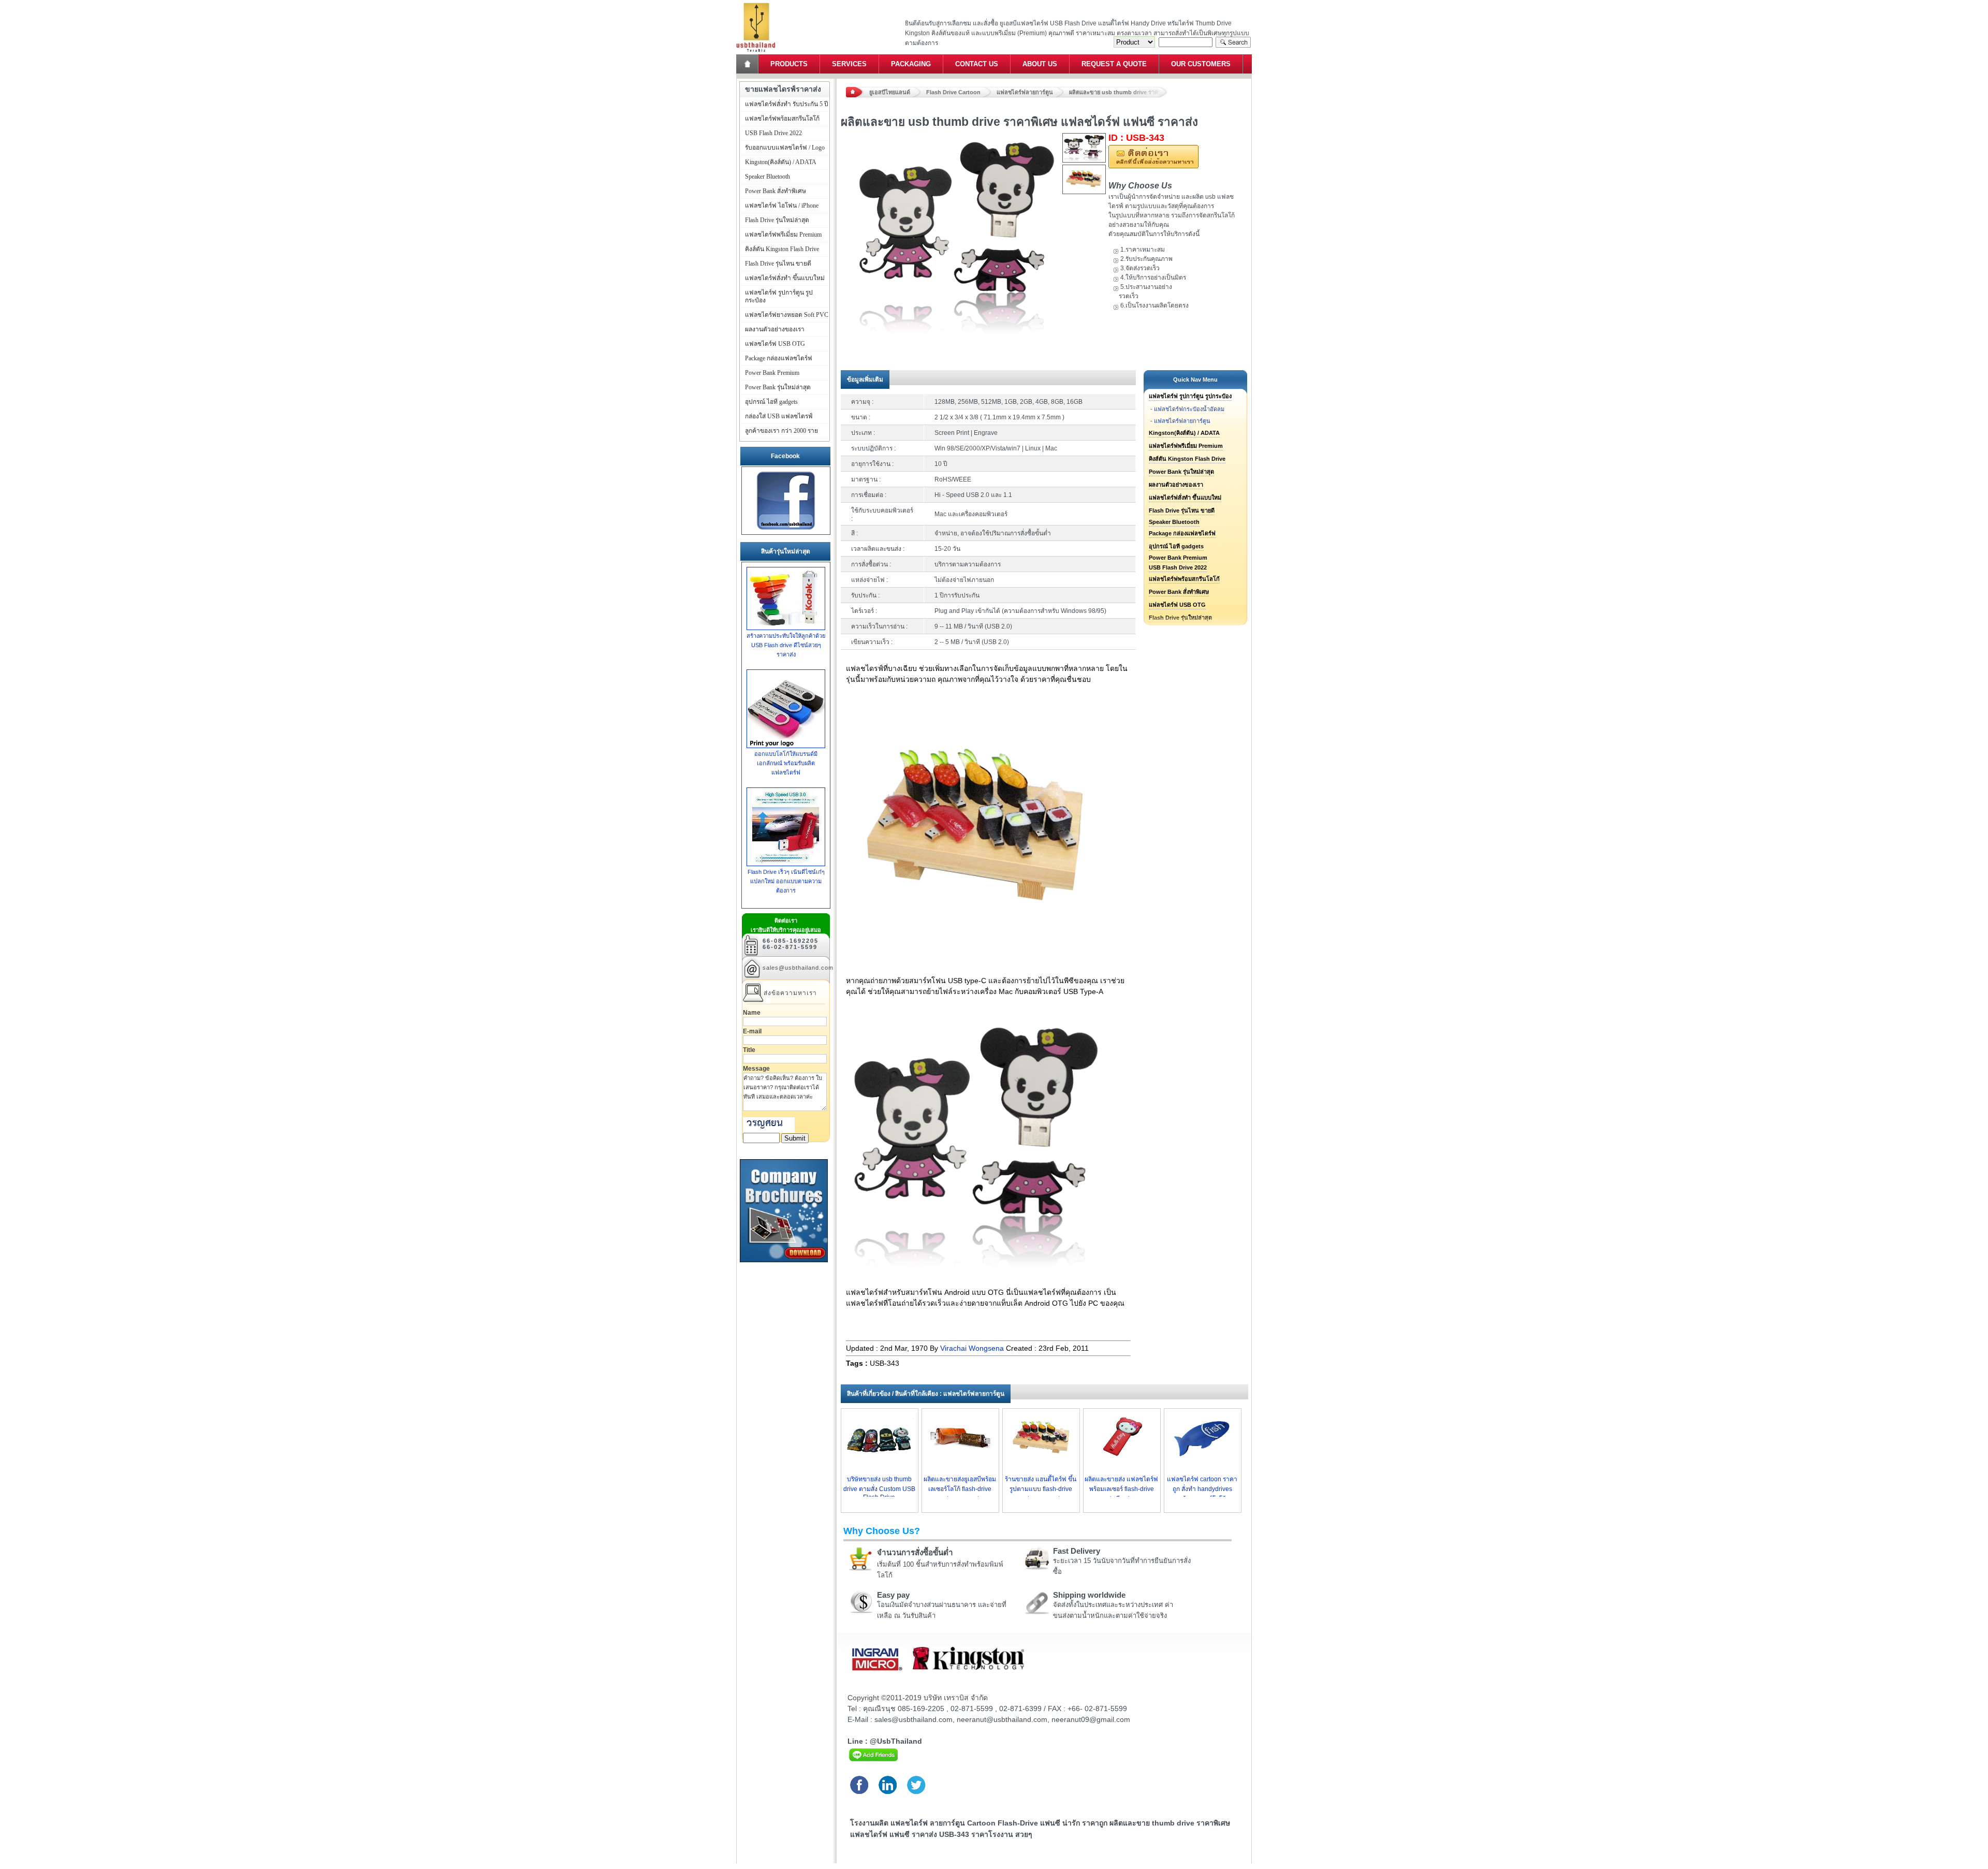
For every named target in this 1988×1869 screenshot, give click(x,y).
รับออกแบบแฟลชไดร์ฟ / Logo (785, 148)
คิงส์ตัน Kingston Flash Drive (1187, 459)
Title (749, 1050)
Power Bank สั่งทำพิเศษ (1179, 592)
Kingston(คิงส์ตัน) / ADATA (1184, 433)
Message (756, 1069)
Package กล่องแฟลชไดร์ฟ (1182, 533)
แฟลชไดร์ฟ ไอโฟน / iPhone (782, 206)
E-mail (752, 1031)
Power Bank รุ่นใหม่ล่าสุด (1181, 472)
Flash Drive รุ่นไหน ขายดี (1182, 510)
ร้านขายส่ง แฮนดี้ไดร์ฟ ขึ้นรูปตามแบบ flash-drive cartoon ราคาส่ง (1041, 1489)
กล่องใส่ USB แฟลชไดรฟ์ (779, 416)
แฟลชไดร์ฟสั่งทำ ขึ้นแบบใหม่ (1185, 498)
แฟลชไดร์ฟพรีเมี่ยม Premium (1186, 446)
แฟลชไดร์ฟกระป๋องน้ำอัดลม (1189, 409)
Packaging (911, 64)
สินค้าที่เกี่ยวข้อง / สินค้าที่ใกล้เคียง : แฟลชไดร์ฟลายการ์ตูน (926, 1394)
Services (849, 64)
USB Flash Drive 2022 (1178, 567)
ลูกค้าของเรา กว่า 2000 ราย (781, 431)
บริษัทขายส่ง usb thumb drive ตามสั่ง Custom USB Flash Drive (879, 1488)
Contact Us (977, 64)
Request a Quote (1114, 64)
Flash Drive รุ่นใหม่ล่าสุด (777, 220)
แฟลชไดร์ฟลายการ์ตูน (1025, 92)
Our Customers (1201, 64)
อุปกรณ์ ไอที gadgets (1176, 546)
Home (748, 64)
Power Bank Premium (1178, 558)
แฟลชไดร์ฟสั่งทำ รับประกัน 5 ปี (787, 104)
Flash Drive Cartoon (953, 92)
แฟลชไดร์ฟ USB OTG (1177, 605)
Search (1233, 42)
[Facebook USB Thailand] (786, 530)
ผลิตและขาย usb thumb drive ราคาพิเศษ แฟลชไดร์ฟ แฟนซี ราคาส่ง (1118, 92)
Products (789, 64)
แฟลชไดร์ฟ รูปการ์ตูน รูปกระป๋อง (1190, 396)
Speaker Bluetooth (1174, 522)
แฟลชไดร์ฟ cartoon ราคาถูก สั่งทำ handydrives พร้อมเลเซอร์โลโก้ (1202, 1489)
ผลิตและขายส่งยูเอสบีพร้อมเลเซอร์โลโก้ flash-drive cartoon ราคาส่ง (960, 1489)
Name (752, 1013)
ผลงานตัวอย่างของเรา (1176, 485)
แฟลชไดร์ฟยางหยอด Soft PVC (787, 315)
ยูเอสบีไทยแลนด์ (890, 92)
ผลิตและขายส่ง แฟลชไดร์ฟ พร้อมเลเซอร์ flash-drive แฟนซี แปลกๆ (1121, 1489)
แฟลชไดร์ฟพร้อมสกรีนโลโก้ (1184, 579)
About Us (1040, 64)
